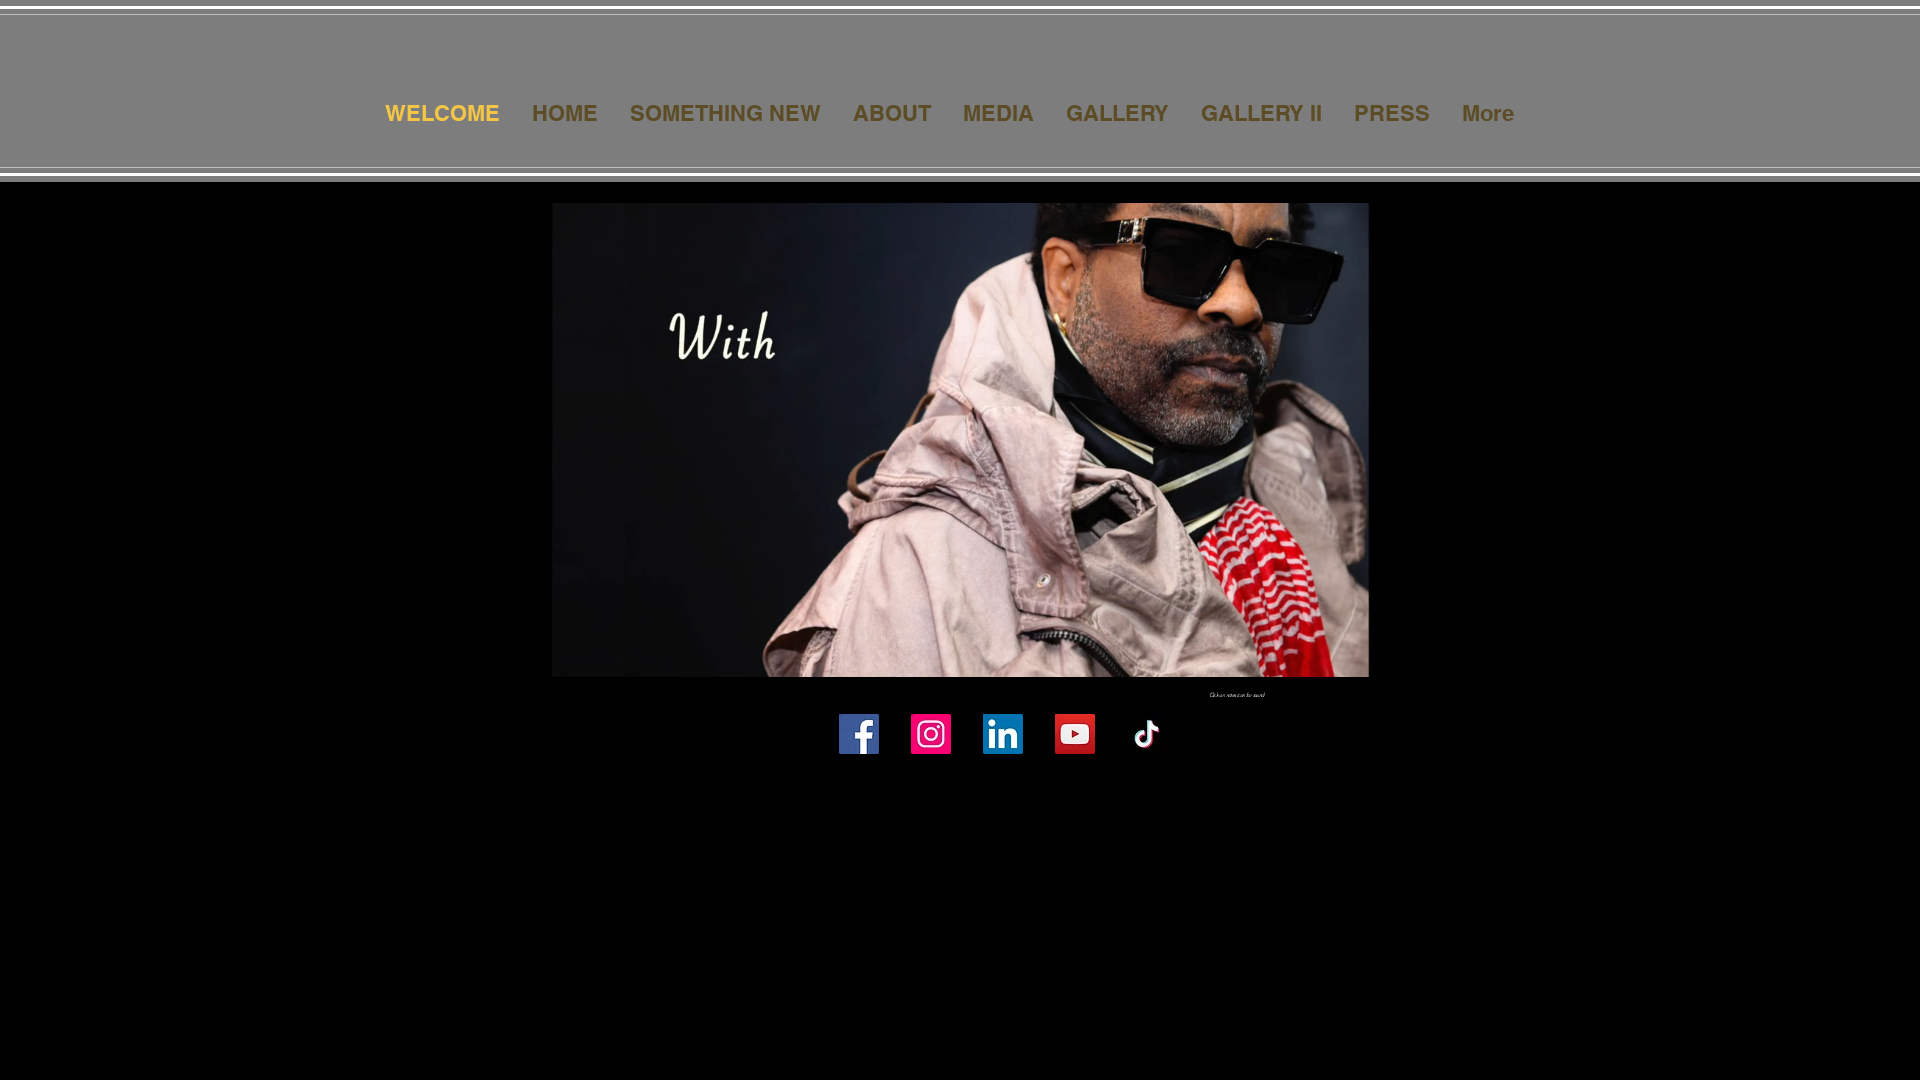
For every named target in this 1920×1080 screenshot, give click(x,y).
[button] (1406, 655)
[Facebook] (859, 734)
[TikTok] (1147, 734)
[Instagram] (931, 734)
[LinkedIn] (1003, 734)
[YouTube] (1075, 734)
